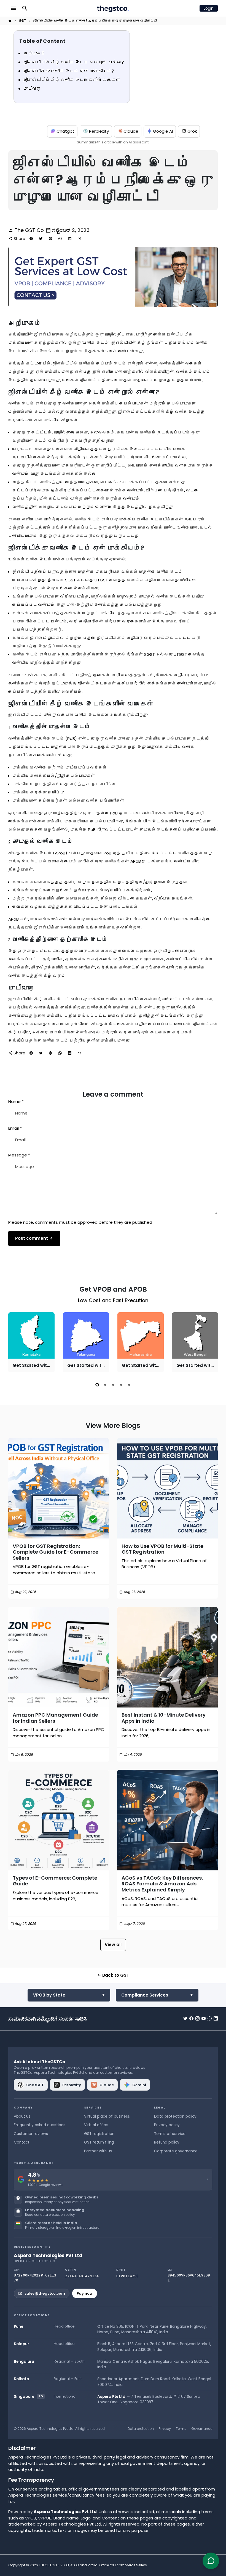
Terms (181, 2429)
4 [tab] (121, 1385)
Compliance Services (145, 1995)
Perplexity (99, 131)
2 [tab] (105, 1385)
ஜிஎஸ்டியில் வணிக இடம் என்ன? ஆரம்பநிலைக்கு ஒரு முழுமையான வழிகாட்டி (95, 21)
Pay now (85, 2293)
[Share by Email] (79, 239)
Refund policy (167, 2142)
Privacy (165, 2429)
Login (209, 8)
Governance (202, 2429)
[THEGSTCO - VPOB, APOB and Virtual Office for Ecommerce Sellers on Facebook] (191, 2018)
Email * (15, 1128)
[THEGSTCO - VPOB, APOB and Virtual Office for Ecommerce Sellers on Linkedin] (216, 2018)
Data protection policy (175, 2116)
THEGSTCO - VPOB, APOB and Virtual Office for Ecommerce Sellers (93, 2565)
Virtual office (96, 2125)
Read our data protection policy (50, 2215)
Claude (131, 131)
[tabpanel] (31, 1342)
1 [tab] (97, 1385)
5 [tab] (129, 1385)
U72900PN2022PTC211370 (35, 2278)
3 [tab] (113, 1385)
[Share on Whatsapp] (60, 239)
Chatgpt (65, 131)
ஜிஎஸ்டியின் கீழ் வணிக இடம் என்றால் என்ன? (74, 62)
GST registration (99, 2134)
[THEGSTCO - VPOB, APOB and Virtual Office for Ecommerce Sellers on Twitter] (185, 2018)
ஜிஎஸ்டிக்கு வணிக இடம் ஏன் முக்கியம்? (69, 71)
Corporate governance (176, 2151)
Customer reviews (31, 2134)
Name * (16, 1101)
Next (212, 1343)
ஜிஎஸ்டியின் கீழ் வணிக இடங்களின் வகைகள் (72, 80)
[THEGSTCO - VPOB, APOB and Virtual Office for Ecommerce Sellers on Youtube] (204, 2018)
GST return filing (99, 2142)
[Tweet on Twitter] (41, 239)
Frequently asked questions (40, 2125)
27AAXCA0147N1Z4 (82, 2276)
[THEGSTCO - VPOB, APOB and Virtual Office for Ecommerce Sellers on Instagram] (197, 2018)
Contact (22, 2142)
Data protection (141, 2429)
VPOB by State (49, 1995)
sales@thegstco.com (45, 2293)
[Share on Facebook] (31, 239)
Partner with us (98, 2151)
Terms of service (170, 2134)
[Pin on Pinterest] (50, 239)
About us (22, 2116)
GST (22, 21)
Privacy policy (167, 2125)
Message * (19, 1155)
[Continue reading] (59, 1488)
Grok (192, 131)
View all (113, 1945)
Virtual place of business (107, 2116)
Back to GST (113, 1975)
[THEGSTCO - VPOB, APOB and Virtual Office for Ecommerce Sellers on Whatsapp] (210, 2018)
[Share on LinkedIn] (70, 239)
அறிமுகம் (34, 53)
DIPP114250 (127, 2276)
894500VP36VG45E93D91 (189, 2278)
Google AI (163, 131)
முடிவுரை (32, 89)
